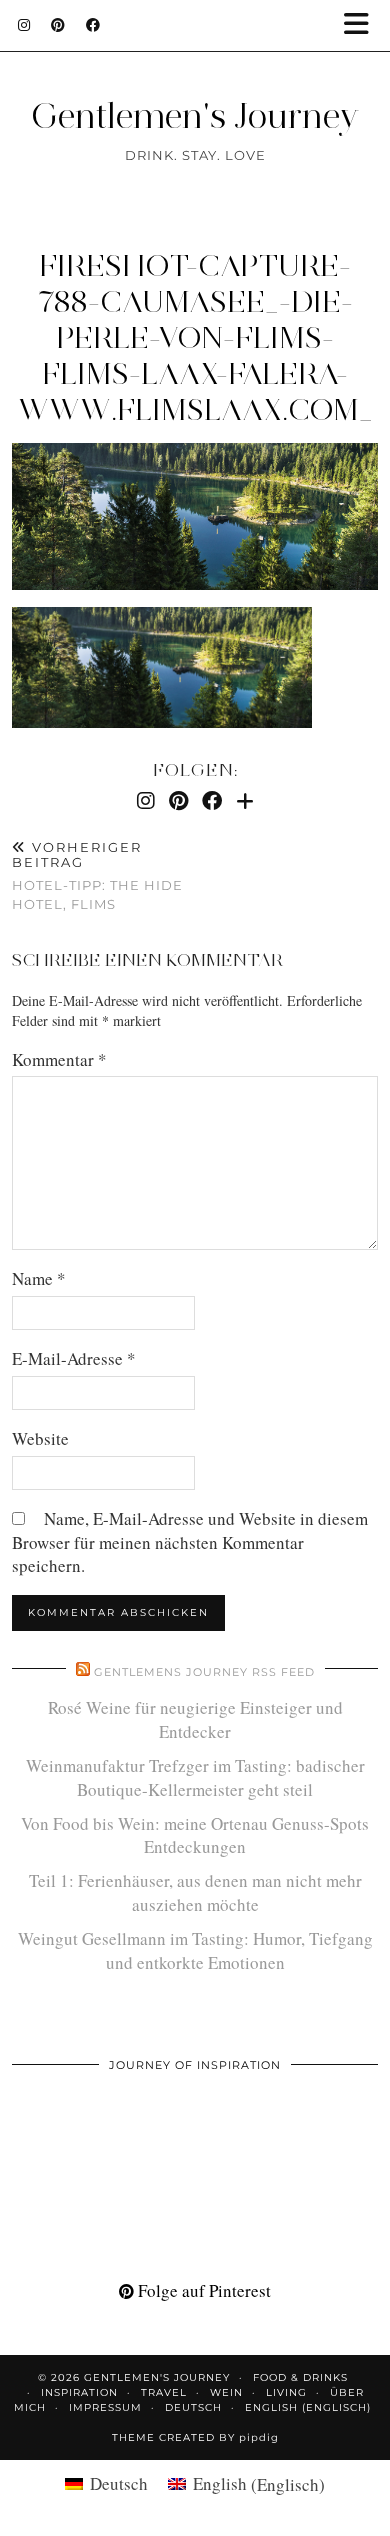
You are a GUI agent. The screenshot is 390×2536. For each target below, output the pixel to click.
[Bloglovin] (245, 800)
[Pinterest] (58, 25)
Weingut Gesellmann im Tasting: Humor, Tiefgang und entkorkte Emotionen (195, 1950)
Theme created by (195, 2437)
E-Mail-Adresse (74, 1358)
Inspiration (79, 2392)
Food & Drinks (300, 2377)
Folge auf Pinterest (202, 2290)
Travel (164, 2392)
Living (286, 2392)
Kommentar (59, 1059)
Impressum (105, 2407)
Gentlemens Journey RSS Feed (204, 1672)
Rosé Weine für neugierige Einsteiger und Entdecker (195, 1719)
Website (40, 1438)
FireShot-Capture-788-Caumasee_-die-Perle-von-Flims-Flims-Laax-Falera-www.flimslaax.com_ (195, 337)
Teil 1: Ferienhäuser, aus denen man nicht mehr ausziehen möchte (195, 1892)
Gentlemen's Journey (195, 116)
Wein (226, 2392)
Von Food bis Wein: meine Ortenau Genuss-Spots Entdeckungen (195, 1835)
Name (39, 1278)
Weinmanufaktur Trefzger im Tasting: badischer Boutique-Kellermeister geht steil (195, 1777)
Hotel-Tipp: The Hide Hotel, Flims (97, 876)
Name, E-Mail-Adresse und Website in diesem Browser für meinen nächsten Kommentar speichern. (190, 1542)
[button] (363, 25)
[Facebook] (93, 25)
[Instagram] (24, 25)
